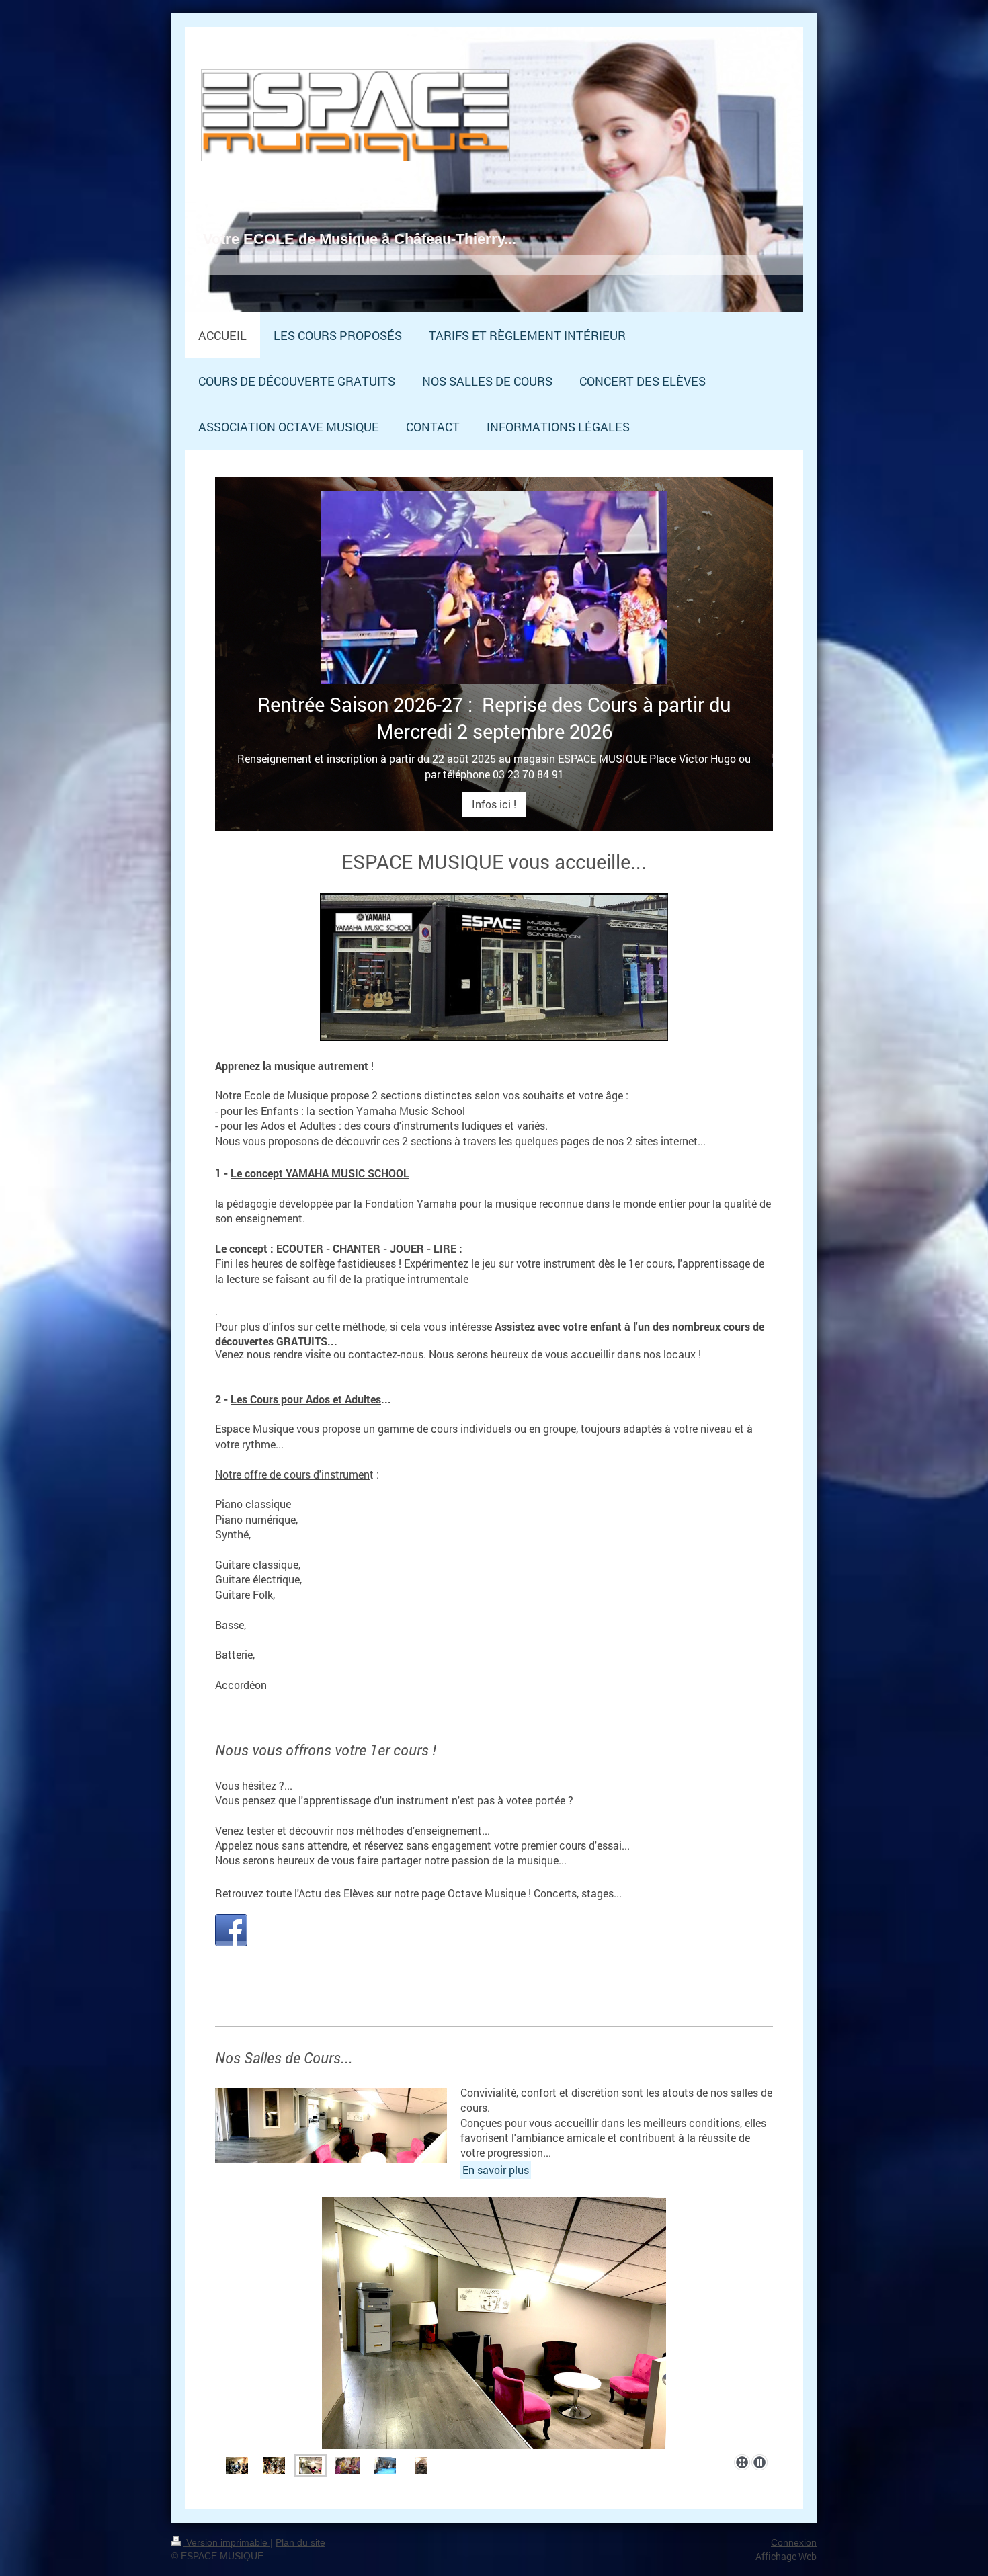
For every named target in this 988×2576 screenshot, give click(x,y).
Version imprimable (227, 2542)
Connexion (794, 2542)
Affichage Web (786, 2556)
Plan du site (300, 2542)
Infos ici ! (494, 804)
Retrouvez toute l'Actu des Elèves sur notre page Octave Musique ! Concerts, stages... (418, 1893)
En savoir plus (496, 2170)
